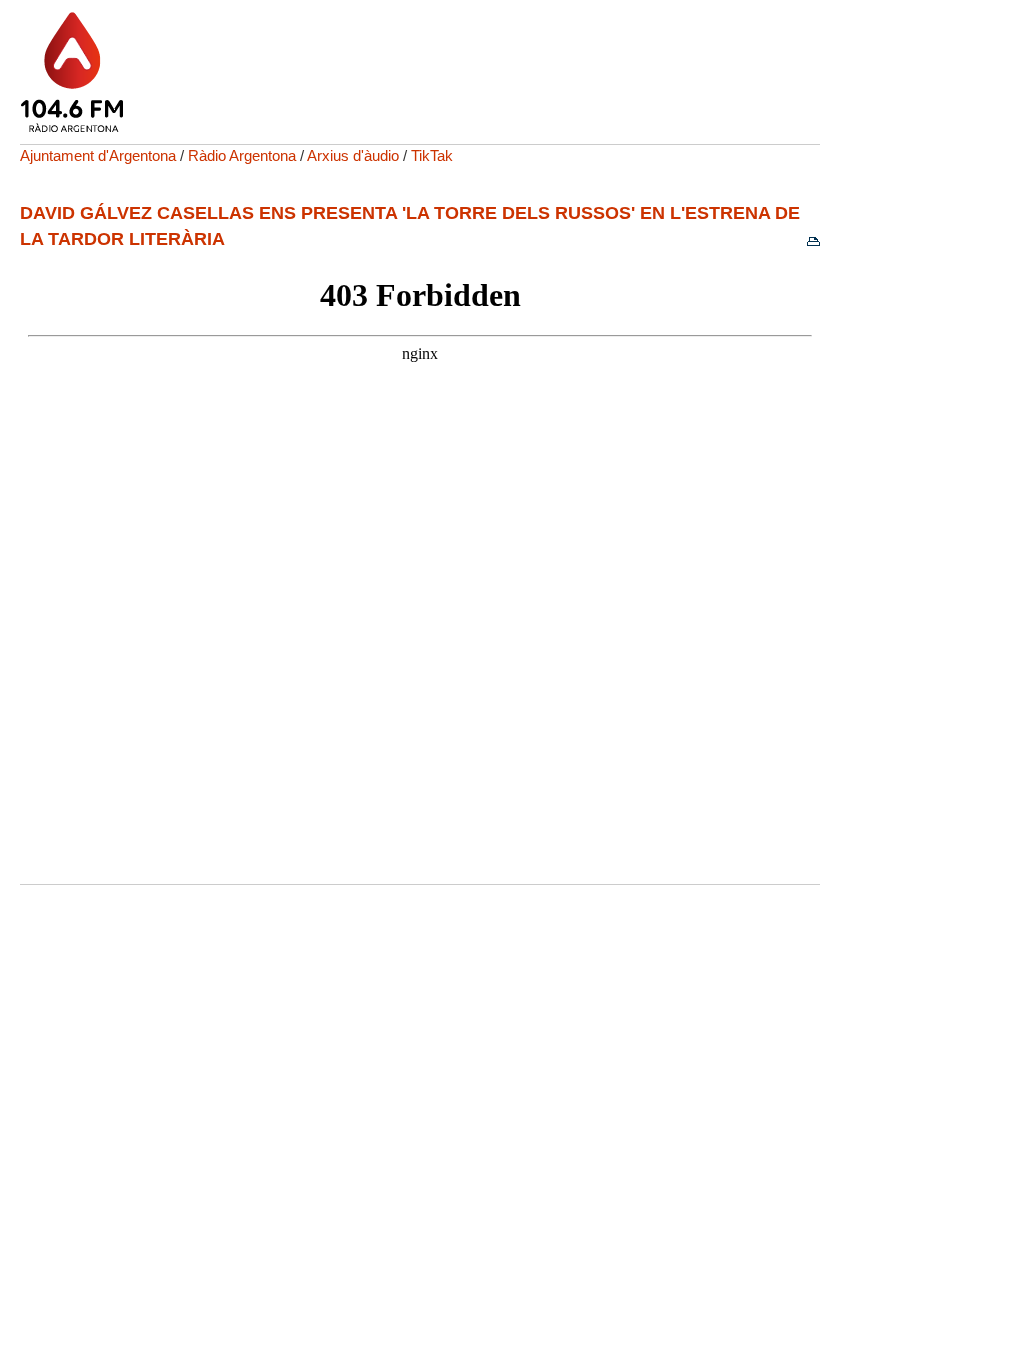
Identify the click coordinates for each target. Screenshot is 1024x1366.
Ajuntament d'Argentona (98, 155)
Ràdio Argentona (242, 155)
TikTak (432, 155)
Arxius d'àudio (353, 155)
